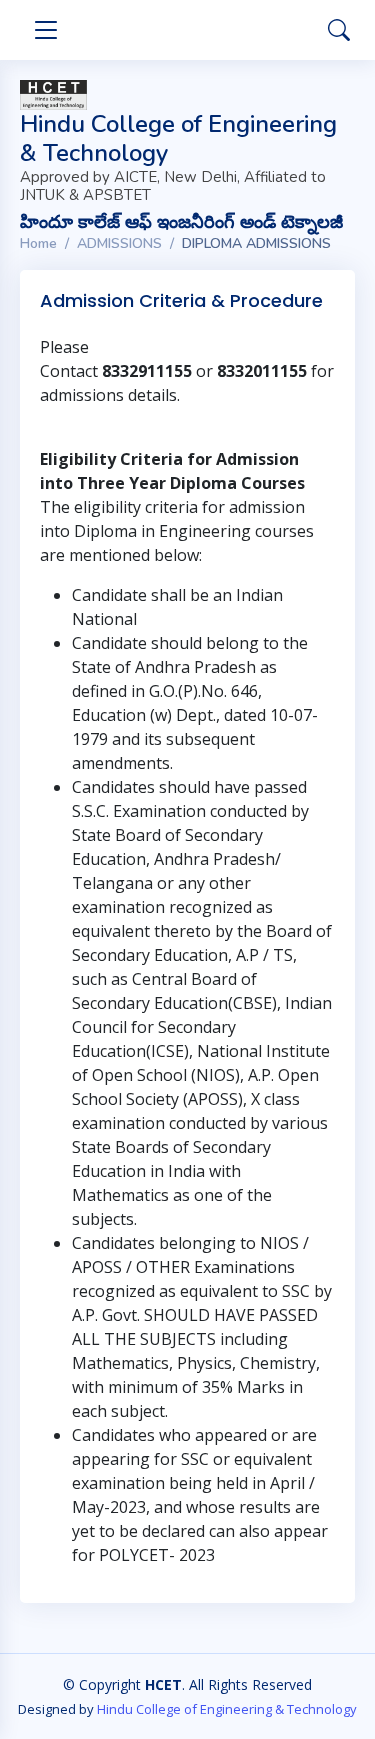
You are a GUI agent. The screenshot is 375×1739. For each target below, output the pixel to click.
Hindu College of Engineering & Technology (227, 1709)
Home (38, 243)
